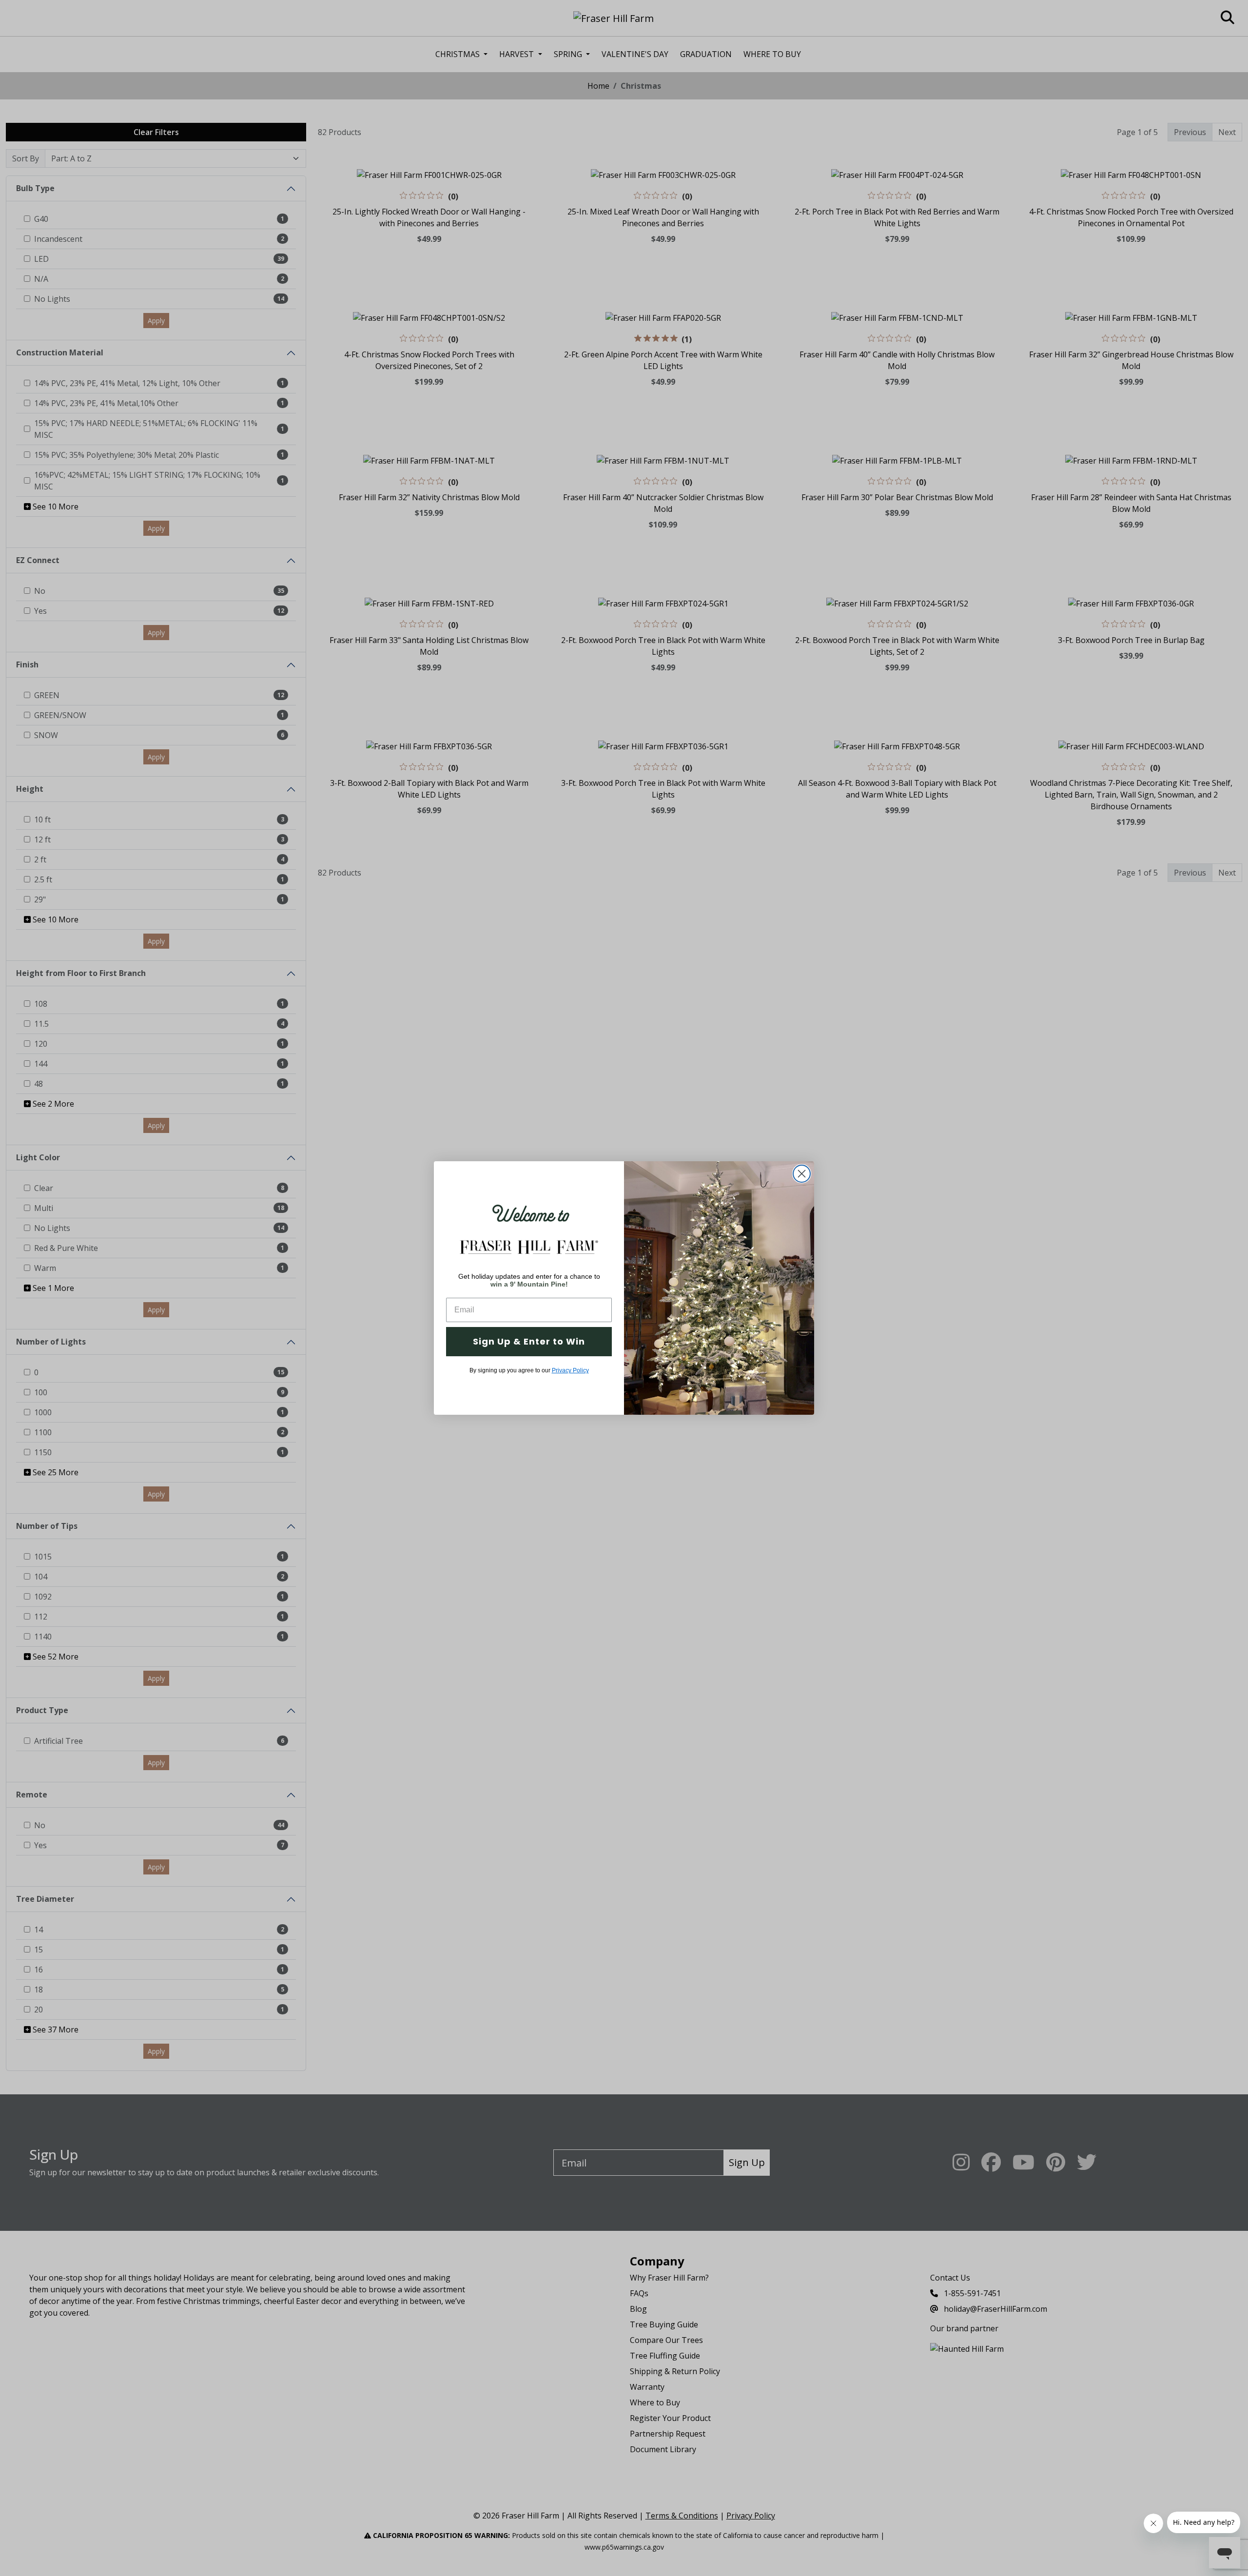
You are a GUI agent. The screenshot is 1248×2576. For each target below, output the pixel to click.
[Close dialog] (802, 1174)
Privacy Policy (570, 1370)
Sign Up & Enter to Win (529, 1341)
